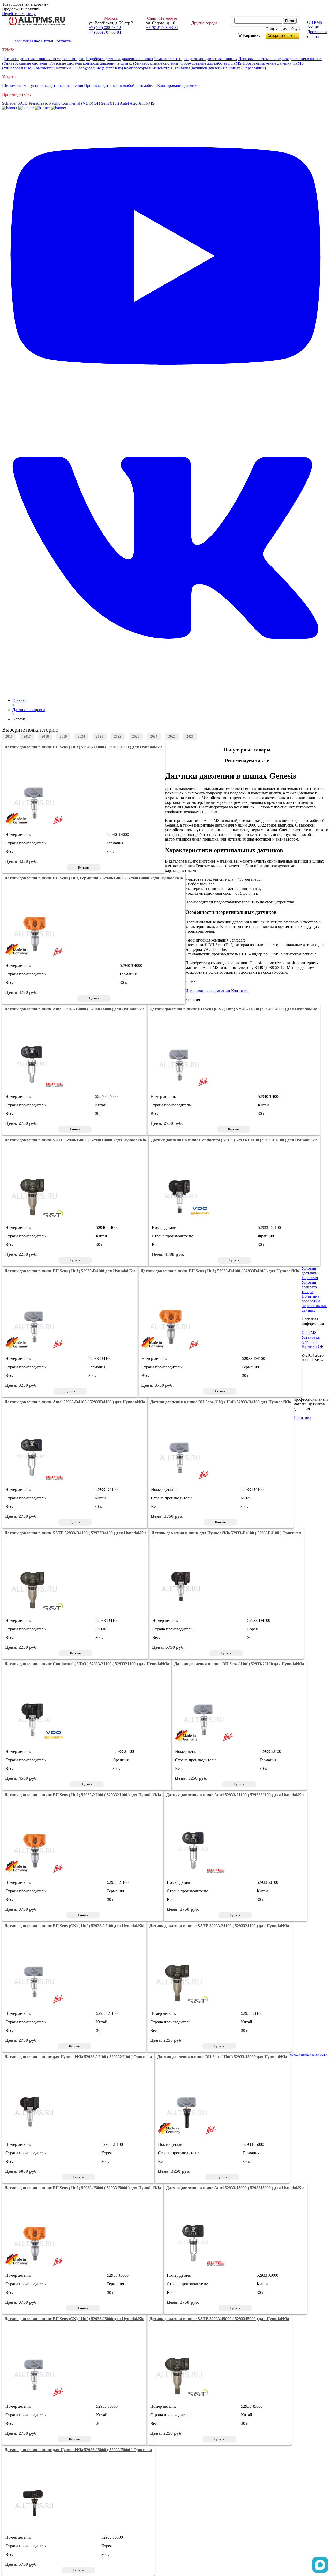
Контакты (63, 41)
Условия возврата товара (309, 1287)
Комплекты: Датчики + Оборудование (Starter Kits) (78, 68)
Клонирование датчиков (179, 86)
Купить (84, 867)
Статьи (47, 41)
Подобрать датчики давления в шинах (119, 59)
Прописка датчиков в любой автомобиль (121, 86)
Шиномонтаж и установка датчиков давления (43, 86)
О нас (35, 41)
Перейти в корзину (19, 14)
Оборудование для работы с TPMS (211, 63)
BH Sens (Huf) (107, 103)
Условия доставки (310, 1271)
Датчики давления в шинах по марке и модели (43, 59)
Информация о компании (208, 991)
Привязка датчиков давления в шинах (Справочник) (220, 68)
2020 (81, 736)
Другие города (204, 23)
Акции (313, 27)
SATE (23, 103)
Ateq (134, 103)
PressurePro (38, 103)
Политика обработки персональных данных (314, 1303)
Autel (124, 103)
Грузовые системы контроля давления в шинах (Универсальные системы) (114, 63)
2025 (172, 736)
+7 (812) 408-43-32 (162, 28)
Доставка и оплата (317, 34)
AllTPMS (146, 103)
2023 (136, 736)
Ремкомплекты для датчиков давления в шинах (196, 59)
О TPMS (315, 22)
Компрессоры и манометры (148, 68)
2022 (118, 736)
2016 (9, 736)
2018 (45, 736)
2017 (27, 736)
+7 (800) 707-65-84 (105, 32)
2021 (100, 736)
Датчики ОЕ (313, 1347)
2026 (190, 736)
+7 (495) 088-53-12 (105, 28)
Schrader (9, 103)
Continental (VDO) (77, 103)
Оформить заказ (287, 35)
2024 (154, 736)
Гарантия (21, 41)
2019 (63, 736)
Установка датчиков (311, 1340)
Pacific (55, 103)
